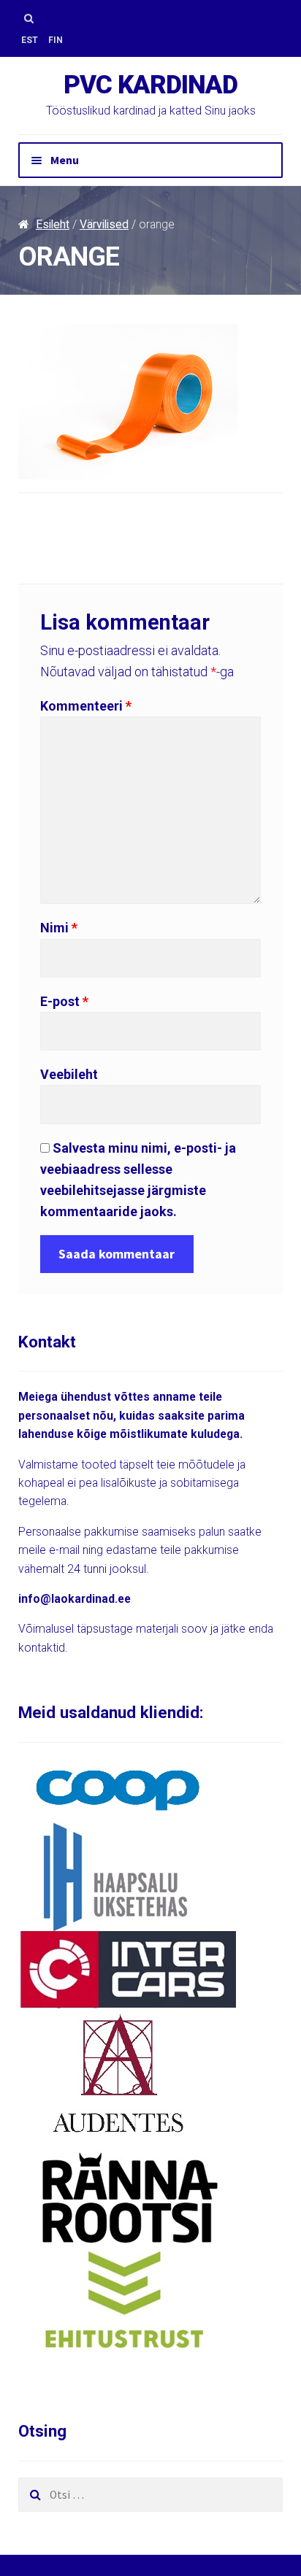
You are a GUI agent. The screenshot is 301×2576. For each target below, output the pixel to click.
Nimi (59, 928)
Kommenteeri (86, 706)
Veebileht (69, 1074)
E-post (64, 1001)
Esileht (53, 224)
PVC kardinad (150, 85)
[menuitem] (30, 40)
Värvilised (104, 224)
